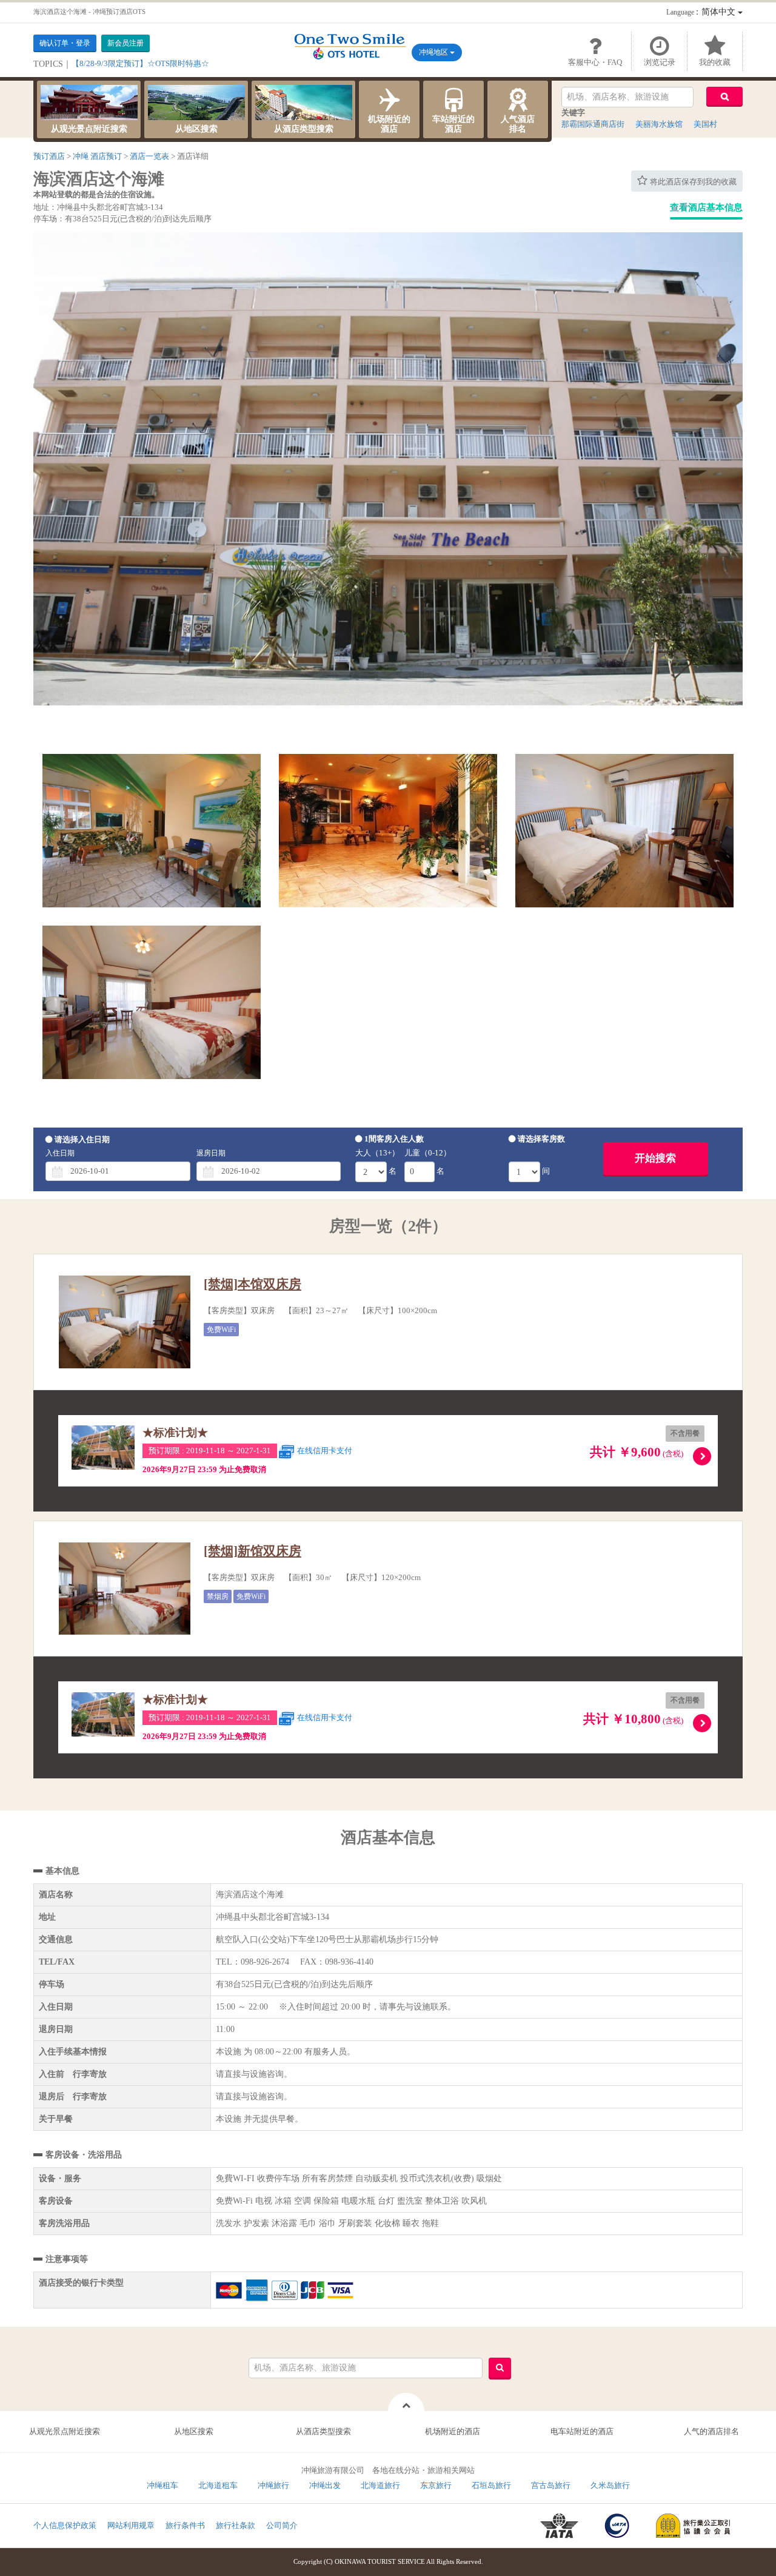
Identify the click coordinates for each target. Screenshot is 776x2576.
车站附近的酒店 (453, 124)
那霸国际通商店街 (593, 124)
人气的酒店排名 (711, 2431)
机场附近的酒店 (389, 124)
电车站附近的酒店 (582, 2431)
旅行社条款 (236, 2525)
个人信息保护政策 (65, 2525)
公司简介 (282, 2525)
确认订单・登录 (65, 43)
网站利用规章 (131, 2525)
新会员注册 (125, 43)
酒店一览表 (149, 156)
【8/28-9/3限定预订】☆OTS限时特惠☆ (140, 63)
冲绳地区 (434, 52)
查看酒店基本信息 (706, 207)
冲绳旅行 (273, 2485)
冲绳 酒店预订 (97, 156)
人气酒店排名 (518, 124)
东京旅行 (436, 2485)
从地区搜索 (196, 129)
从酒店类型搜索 (304, 129)
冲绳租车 (162, 2485)
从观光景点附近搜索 (89, 129)
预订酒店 (49, 156)
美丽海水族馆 (659, 124)
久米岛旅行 (610, 2485)
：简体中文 (702, 12)
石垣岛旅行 (491, 2485)
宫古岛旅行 (551, 2485)
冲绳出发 (325, 2485)
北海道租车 (218, 2485)
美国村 (705, 124)
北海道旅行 (380, 2485)
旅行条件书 (185, 2525)
